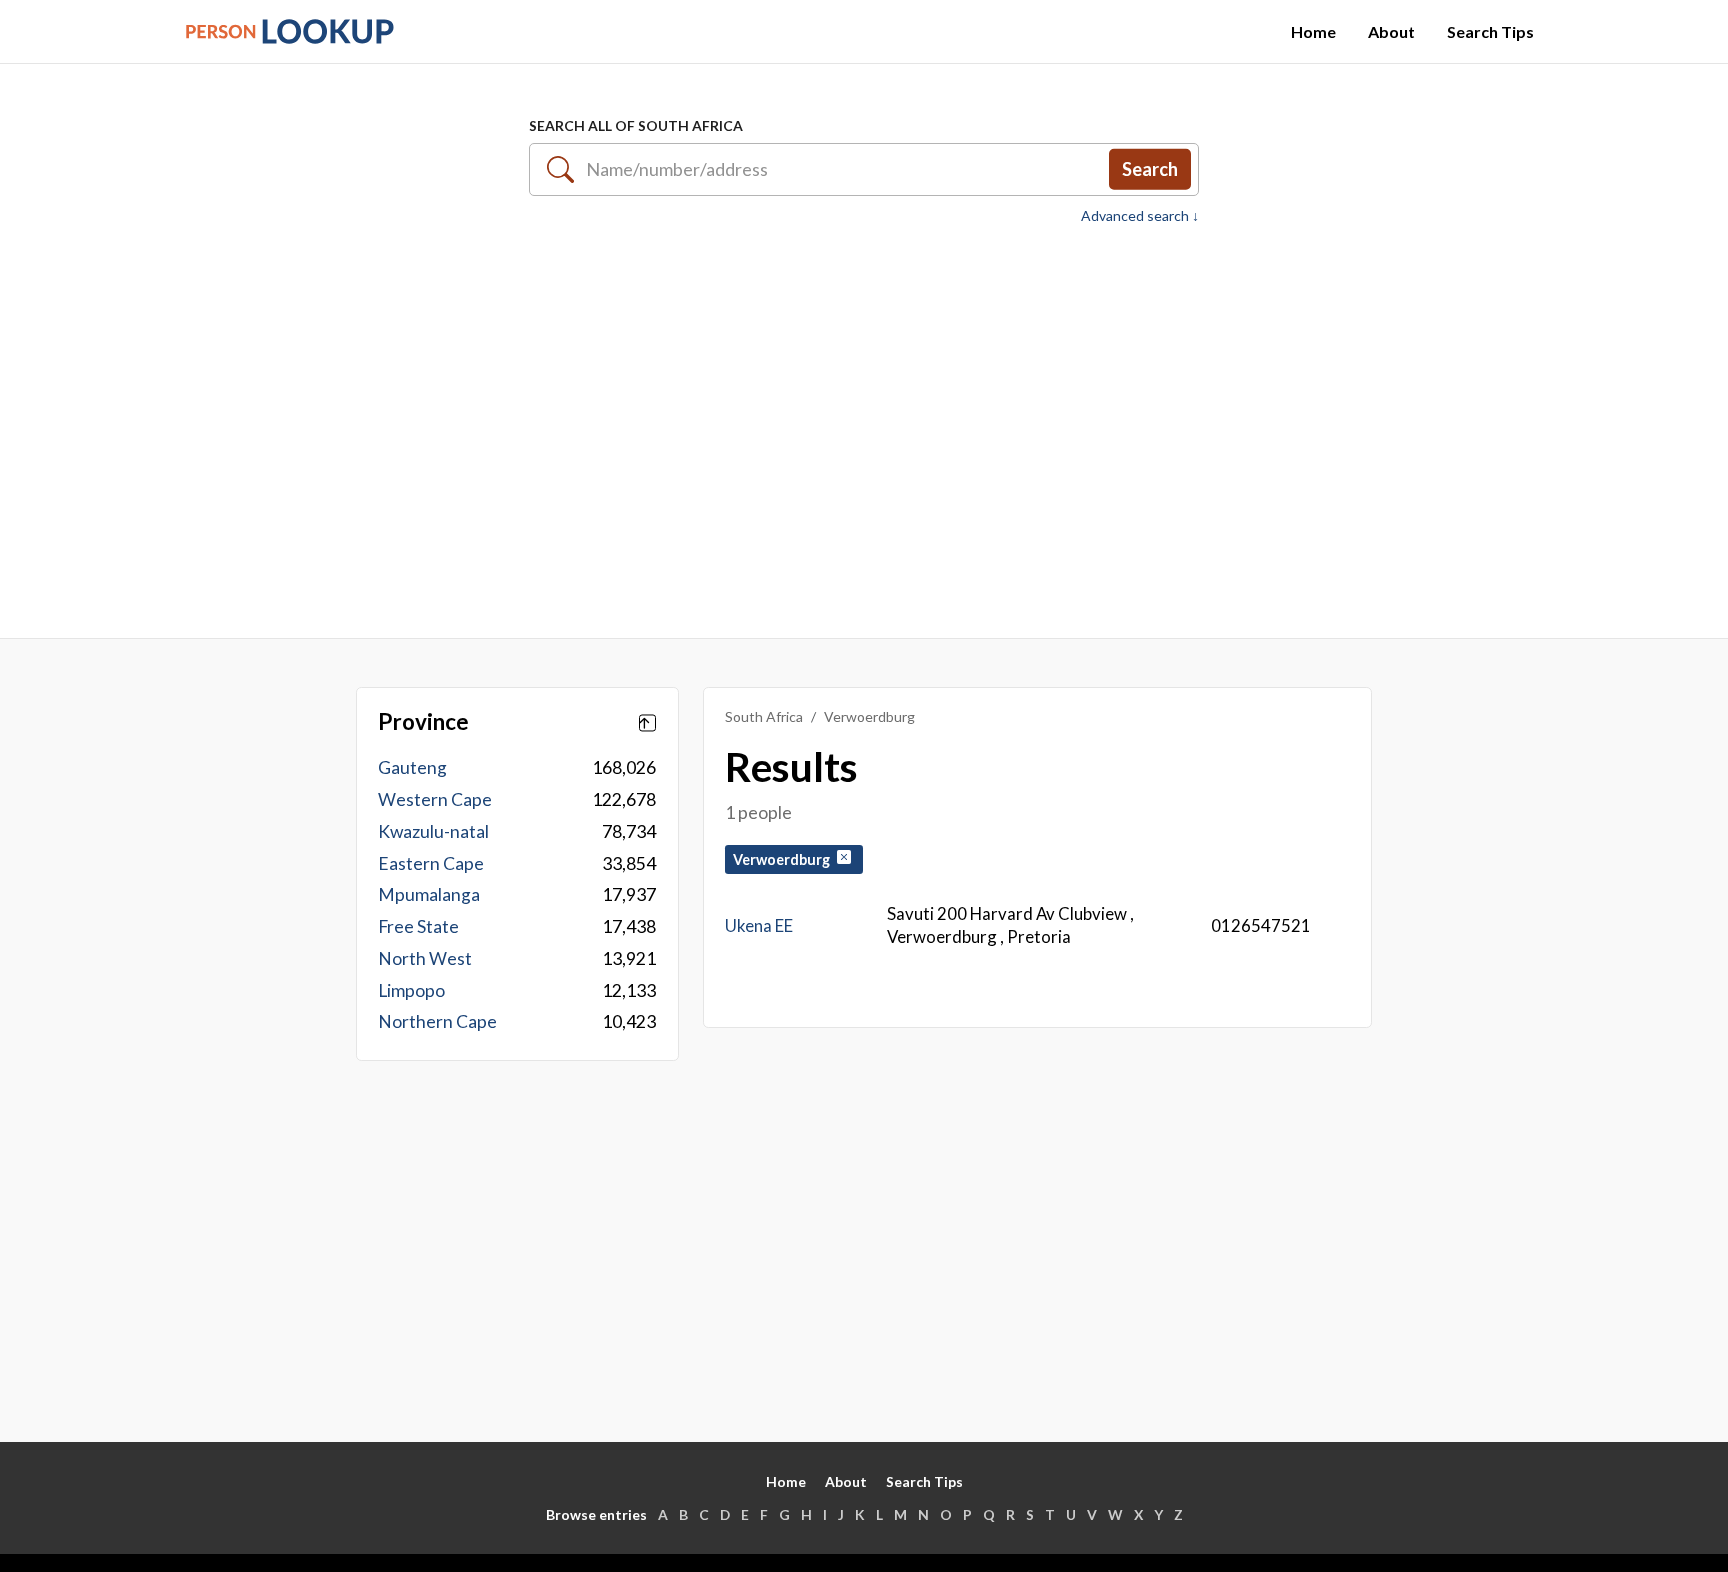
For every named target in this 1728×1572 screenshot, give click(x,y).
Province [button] (423, 722)
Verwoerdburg (784, 859)
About (1391, 31)
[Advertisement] (864, 421)
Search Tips (1490, 31)
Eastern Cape (431, 863)
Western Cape (435, 799)
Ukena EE (759, 925)
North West (425, 958)
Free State (418, 926)
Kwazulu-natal (433, 831)
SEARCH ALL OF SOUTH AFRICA (636, 125)
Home (1313, 31)
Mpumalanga (429, 894)
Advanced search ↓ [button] (1140, 216)
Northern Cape (437, 1021)
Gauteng (412, 767)
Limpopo (411, 990)
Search (1150, 169)
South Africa (764, 716)
